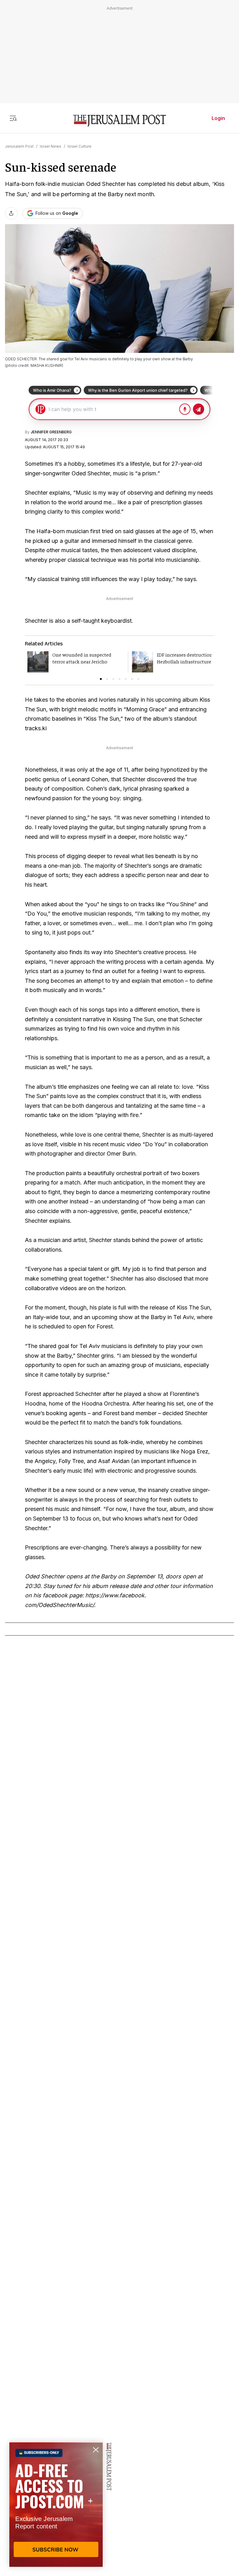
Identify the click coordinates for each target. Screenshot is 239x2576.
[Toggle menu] (13, 118)
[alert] (56, 2504)
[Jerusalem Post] (119, 121)
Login (218, 118)
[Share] (11, 213)
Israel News (51, 146)
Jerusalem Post (19, 146)
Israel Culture (80, 146)
